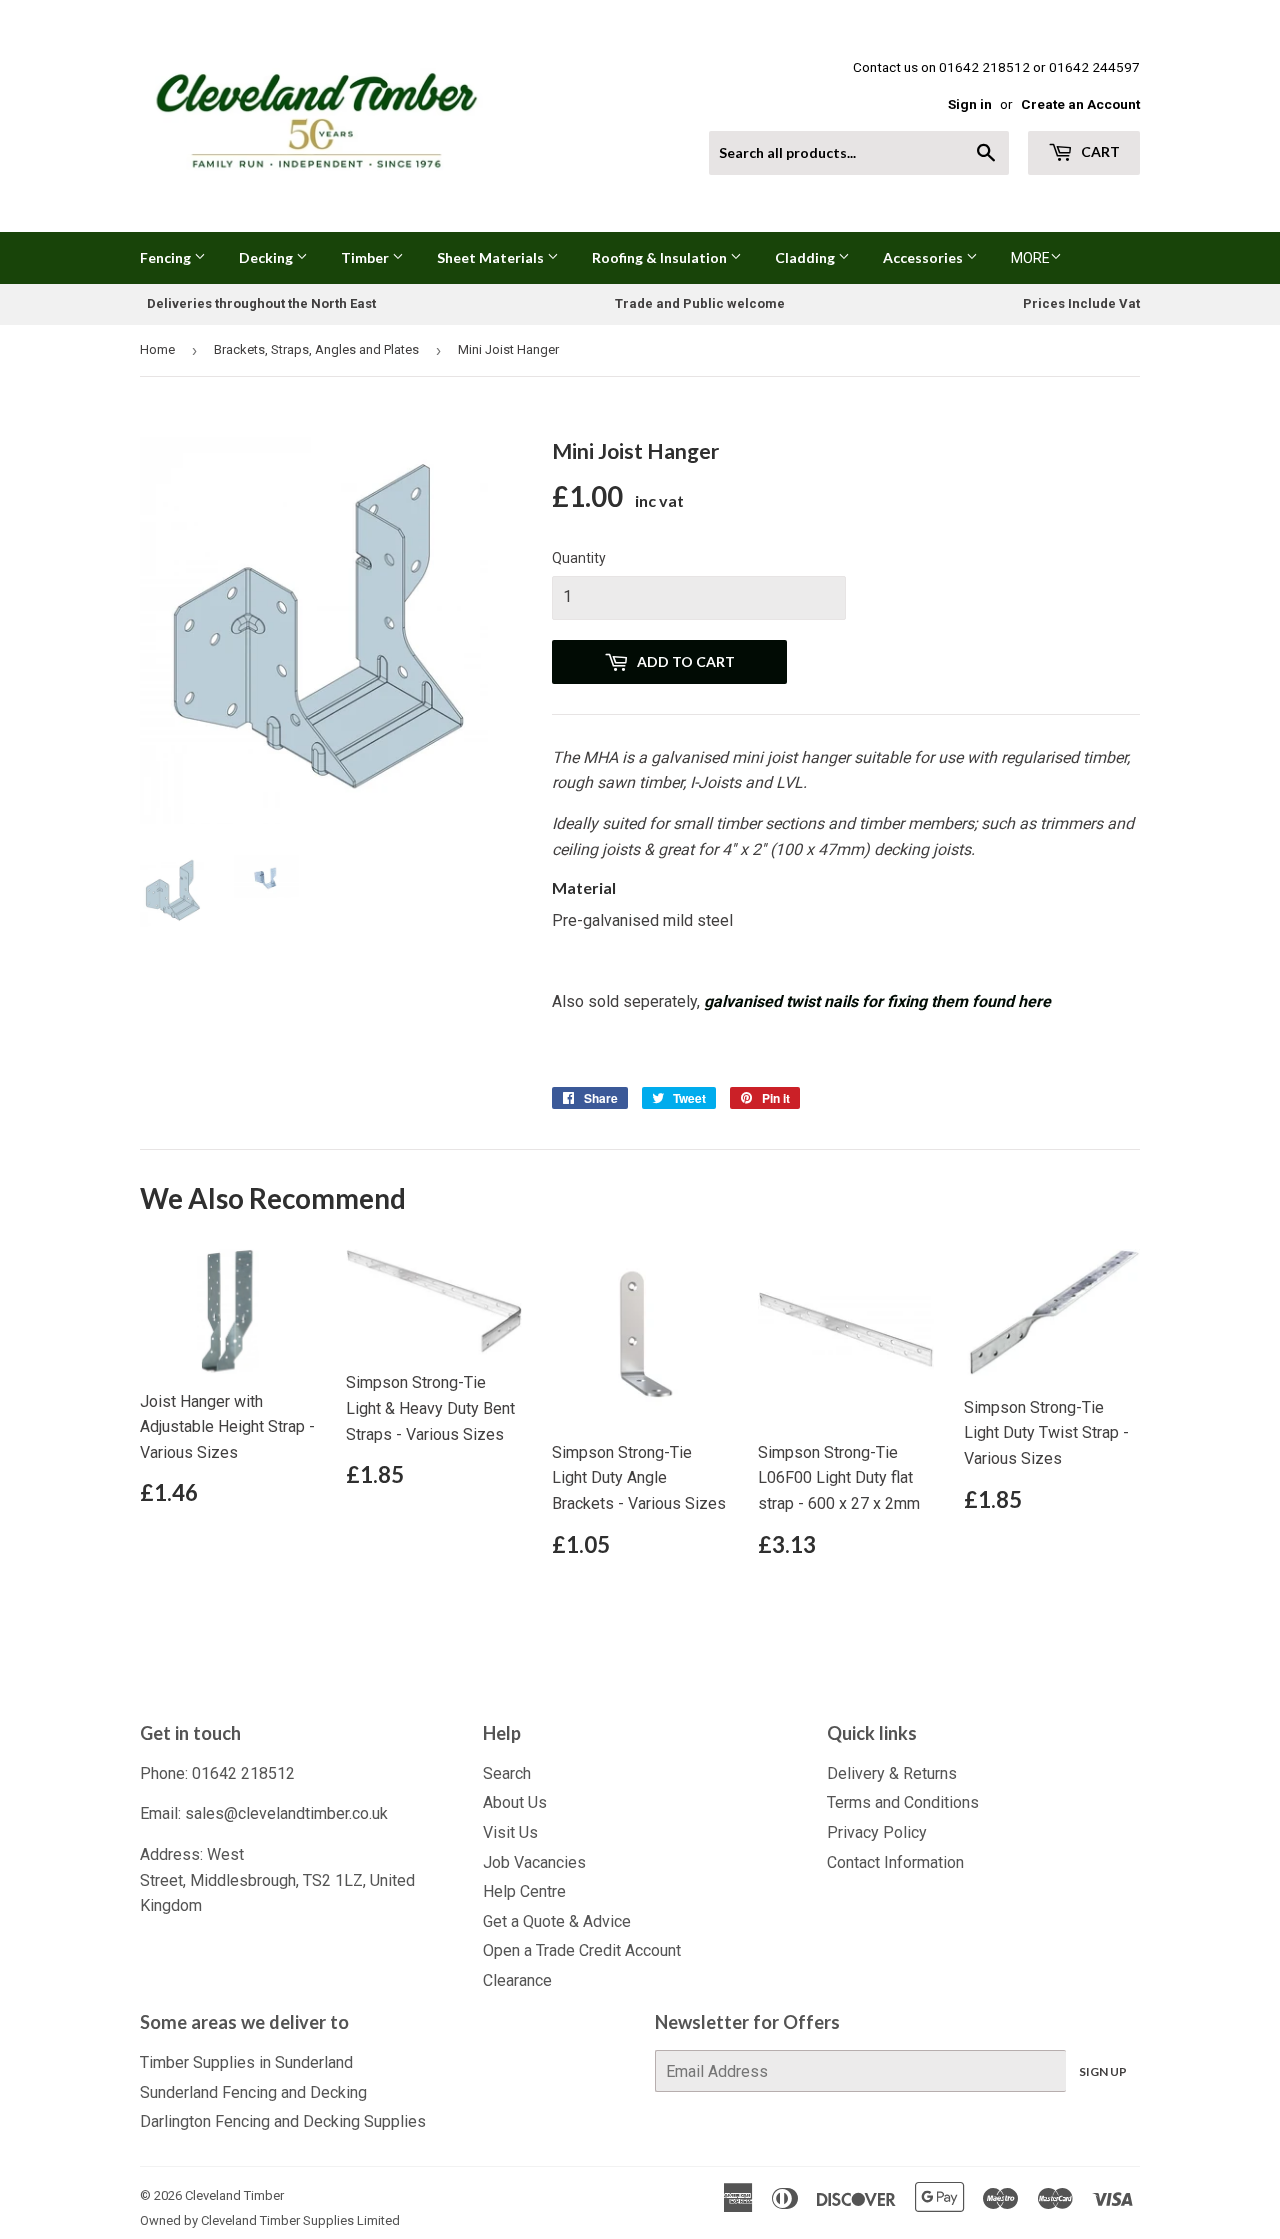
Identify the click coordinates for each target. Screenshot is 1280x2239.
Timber (366, 257)
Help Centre (524, 1891)
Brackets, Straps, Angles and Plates (316, 349)
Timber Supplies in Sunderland (246, 2062)
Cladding (806, 257)
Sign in (970, 104)
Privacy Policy (877, 1832)
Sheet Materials (492, 257)
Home (157, 349)
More (1030, 258)
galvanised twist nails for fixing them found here (877, 1001)
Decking (267, 257)
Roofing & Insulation (661, 257)
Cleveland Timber (234, 2195)
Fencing (167, 257)
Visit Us (510, 1832)
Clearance (517, 1980)
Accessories (924, 257)
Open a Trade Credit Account (582, 1950)
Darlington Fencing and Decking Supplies (283, 2121)
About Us (515, 1802)
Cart (1099, 151)
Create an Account (1080, 104)
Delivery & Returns (892, 1773)
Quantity (579, 558)
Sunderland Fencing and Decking (253, 2092)
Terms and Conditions (903, 1802)
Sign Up (1103, 2071)
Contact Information (895, 1862)
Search (507, 1773)
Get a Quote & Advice (557, 1921)
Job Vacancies (534, 1862)
